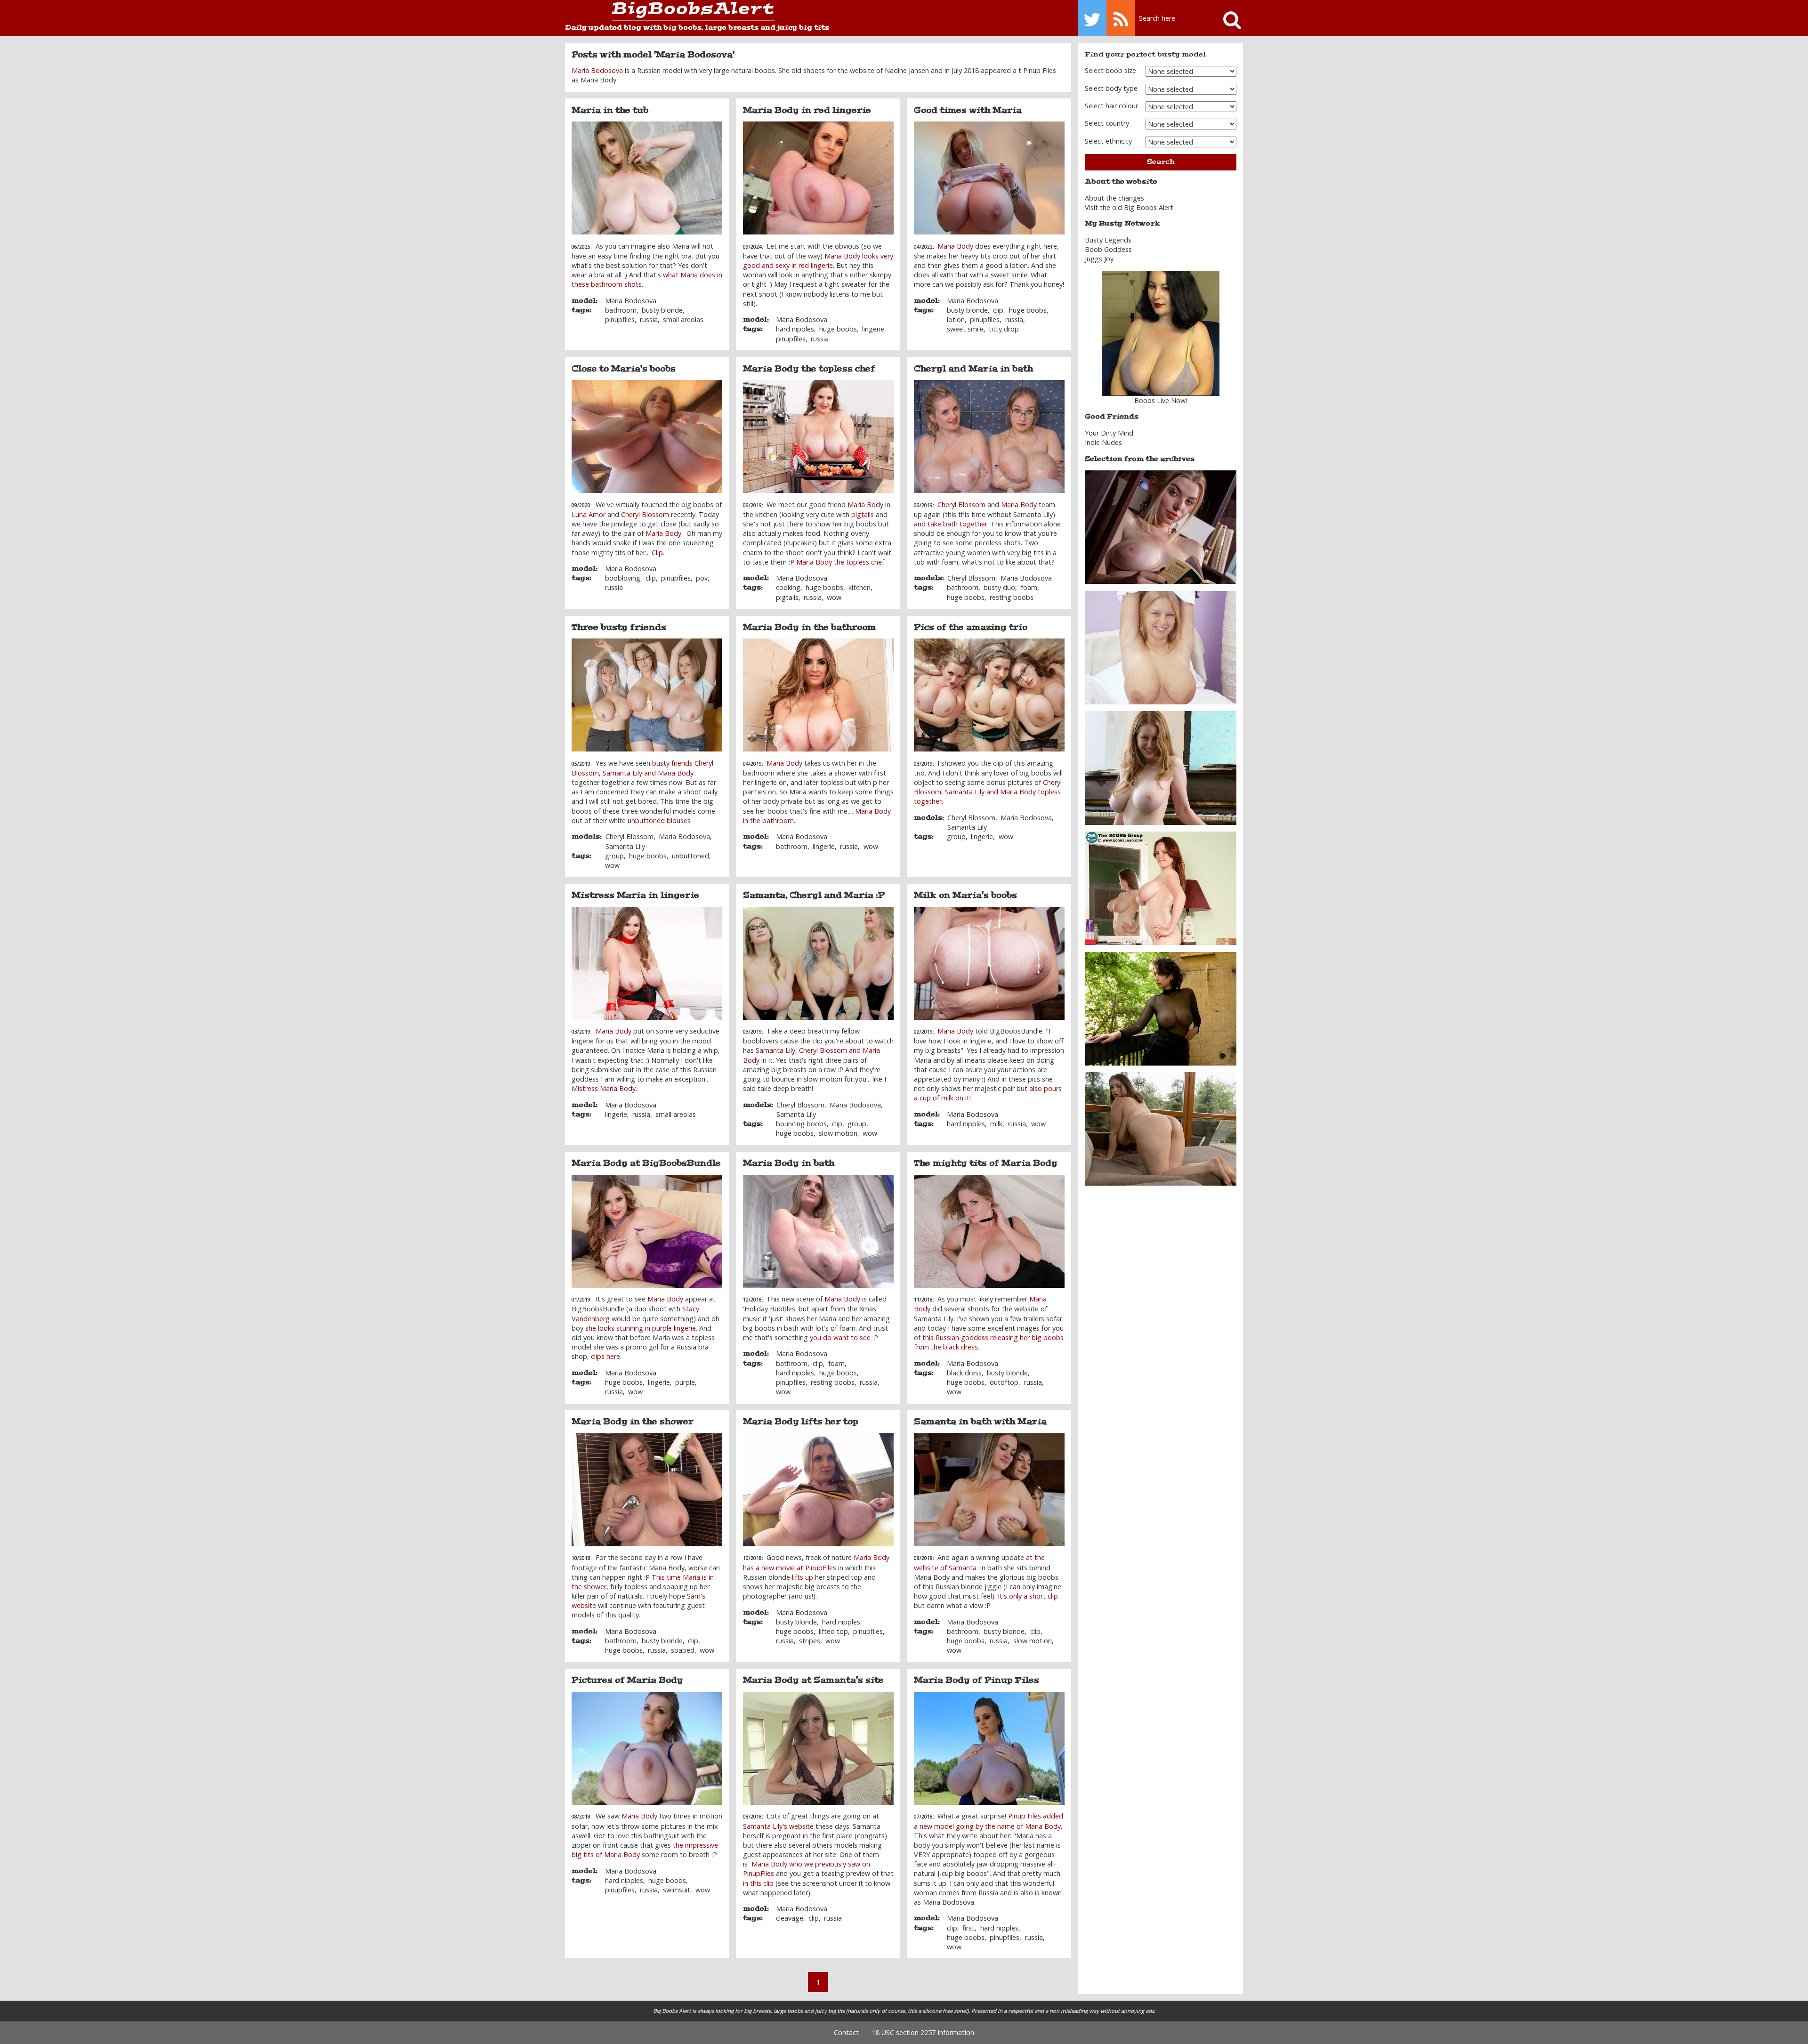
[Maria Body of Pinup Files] (989, 1748)
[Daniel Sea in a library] (1161, 527)
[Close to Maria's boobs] (647, 436)
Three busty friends (619, 627)
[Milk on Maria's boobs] (989, 963)
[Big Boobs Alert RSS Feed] (1121, 18)
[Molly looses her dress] (1161, 1128)
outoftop (1004, 1382)
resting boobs (1012, 597)
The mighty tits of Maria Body (986, 1163)
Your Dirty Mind (1109, 433)
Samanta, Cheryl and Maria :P (814, 895)
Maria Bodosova (597, 70)
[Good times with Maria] (989, 178)
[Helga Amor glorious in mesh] (1161, 1008)
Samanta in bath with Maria (980, 1422)
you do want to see (840, 1337)
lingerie (873, 329)
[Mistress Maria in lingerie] (647, 963)
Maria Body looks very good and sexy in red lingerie (818, 261)
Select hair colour (1111, 106)
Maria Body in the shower (633, 1422)
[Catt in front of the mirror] (1161, 887)
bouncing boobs (801, 1124)
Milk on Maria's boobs (965, 895)
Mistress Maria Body (604, 1088)
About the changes (1114, 198)
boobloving (623, 578)
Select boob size (1110, 70)
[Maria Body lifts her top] (818, 1490)
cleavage (790, 1918)
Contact (846, 2032)
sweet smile (965, 329)
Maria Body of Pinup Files (977, 1680)
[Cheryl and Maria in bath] (989, 436)
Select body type (1111, 88)
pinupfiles (620, 319)
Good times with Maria (968, 110)
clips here (605, 1356)
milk (996, 1124)
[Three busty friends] (647, 695)
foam (1029, 587)
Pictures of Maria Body (627, 1680)
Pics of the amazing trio (971, 627)
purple (685, 1382)
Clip (657, 553)
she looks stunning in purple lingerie (641, 1328)
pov (702, 578)
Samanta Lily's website (778, 1826)
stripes (810, 1641)
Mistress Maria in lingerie (635, 895)
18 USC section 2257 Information (923, 2032)
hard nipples (795, 329)
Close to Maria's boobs (624, 369)
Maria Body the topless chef (809, 369)
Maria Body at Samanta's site (813, 1680)
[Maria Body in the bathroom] (818, 695)
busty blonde (662, 310)
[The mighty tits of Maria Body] (989, 1231)
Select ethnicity (1108, 141)
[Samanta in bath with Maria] (989, 1490)
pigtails (863, 514)
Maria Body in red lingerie (807, 110)
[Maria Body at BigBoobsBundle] (647, 1231)
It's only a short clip (1028, 1596)
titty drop (1004, 329)
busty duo (999, 587)
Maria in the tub (610, 110)
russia (649, 319)
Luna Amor (589, 514)
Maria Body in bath (789, 1163)
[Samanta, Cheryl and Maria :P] (818, 963)
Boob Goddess (1108, 249)
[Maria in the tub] (647, 178)
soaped (683, 1650)
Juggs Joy (1099, 259)
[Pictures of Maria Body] (647, 1748)
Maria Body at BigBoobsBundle (646, 1163)
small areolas (683, 319)
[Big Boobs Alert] (670, 12)
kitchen (860, 587)
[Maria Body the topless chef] (818, 436)
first (969, 1928)
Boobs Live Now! (1161, 400)
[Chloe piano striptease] (1161, 767)
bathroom (621, 310)
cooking (788, 587)
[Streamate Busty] (1161, 333)
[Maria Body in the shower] (647, 1490)
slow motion (838, 1133)
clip (998, 310)
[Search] (1228, 18)
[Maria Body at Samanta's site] (818, 1748)
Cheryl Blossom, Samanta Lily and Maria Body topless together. (988, 792)
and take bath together (951, 524)
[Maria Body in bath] (818, 1231)
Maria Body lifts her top (801, 1422)
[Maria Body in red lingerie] (818, 178)
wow (834, 597)
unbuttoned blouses (659, 820)
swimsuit (677, 1890)
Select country (1107, 123)
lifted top (833, 1631)
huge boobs (838, 329)
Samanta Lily (625, 846)
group (614, 856)
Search (1161, 162)
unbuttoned (690, 856)
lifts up (803, 1577)
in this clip (758, 1883)
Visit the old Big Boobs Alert (1129, 207)
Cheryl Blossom (645, 514)
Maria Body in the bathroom (809, 627)
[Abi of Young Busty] (1161, 647)
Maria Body (955, 246)
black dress (964, 1373)
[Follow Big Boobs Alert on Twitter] (1092, 18)
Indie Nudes (1103, 442)
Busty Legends (1108, 240)
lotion (956, 319)
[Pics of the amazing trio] (989, 695)
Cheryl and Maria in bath (973, 369)
